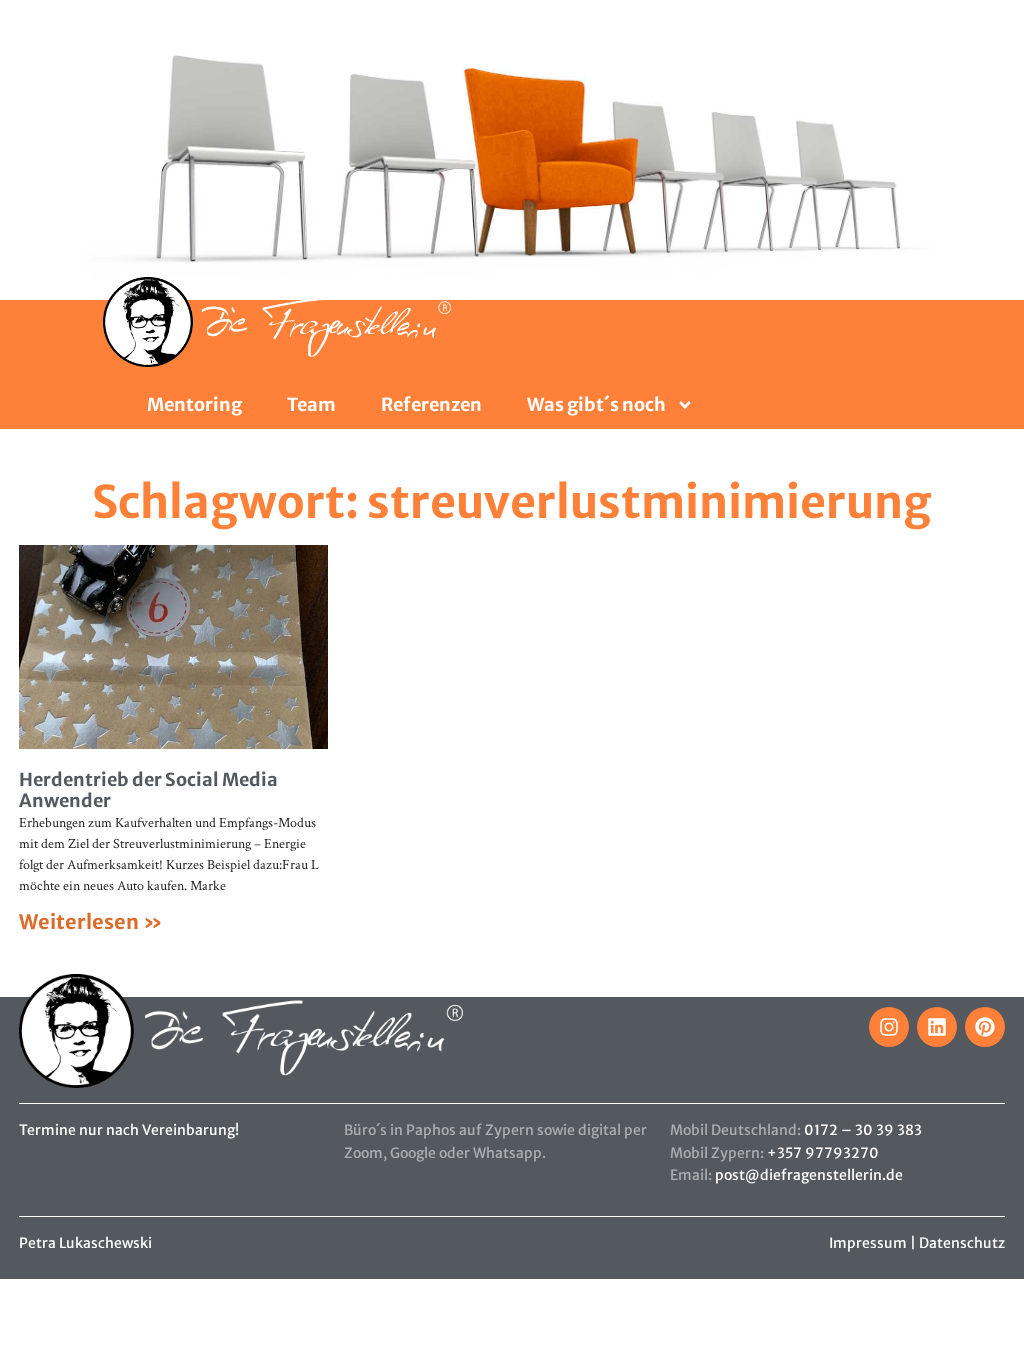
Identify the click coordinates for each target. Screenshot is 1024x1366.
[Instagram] (889, 1027)
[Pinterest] (985, 1027)
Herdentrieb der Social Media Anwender (148, 790)
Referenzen (431, 405)
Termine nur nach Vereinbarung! (129, 1130)
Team (311, 405)
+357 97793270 (823, 1153)
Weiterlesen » (91, 921)
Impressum (868, 1243)
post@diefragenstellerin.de (809, 1175)
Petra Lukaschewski (85, 1243)
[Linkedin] (937, 1027)
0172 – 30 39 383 (863, 1130)
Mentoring (194, 405)
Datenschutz (962, 1243)
